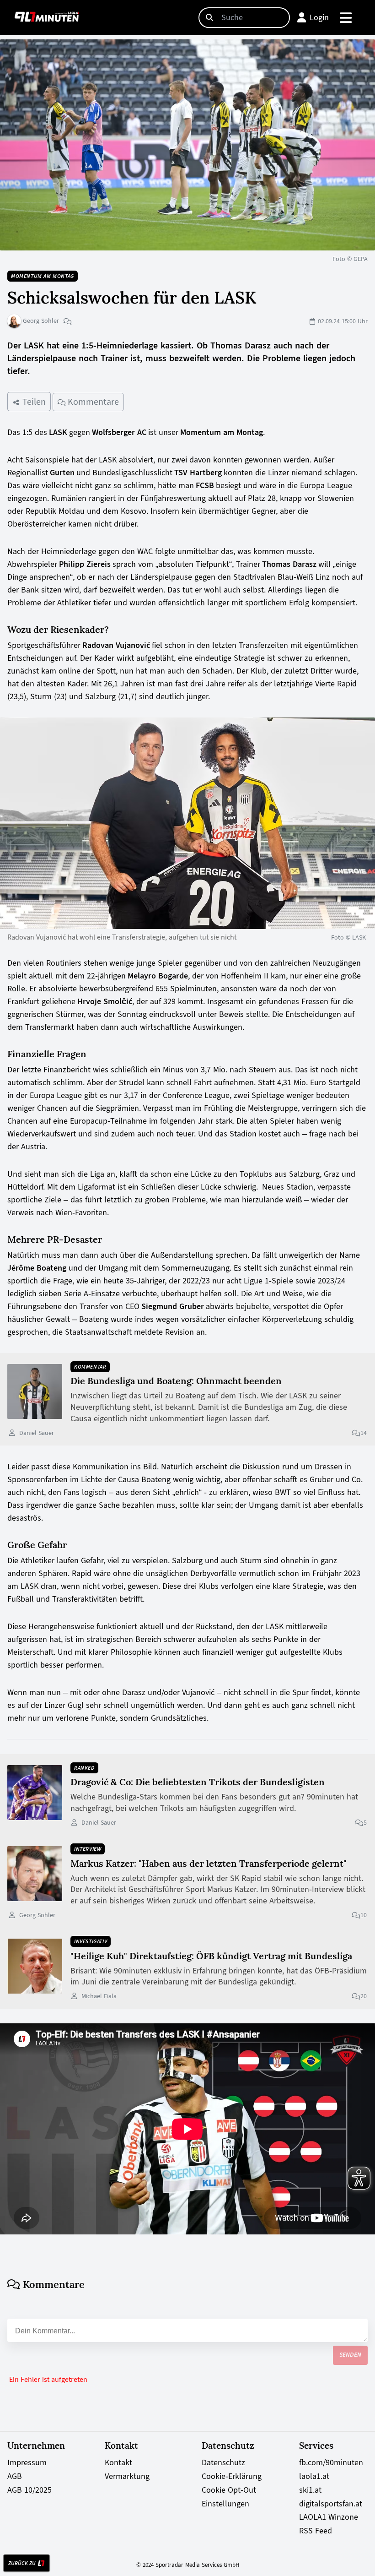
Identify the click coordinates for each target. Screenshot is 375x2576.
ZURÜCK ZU (22, 2563)
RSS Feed (316, 2531)
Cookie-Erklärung (232, 2476)
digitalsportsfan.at (331, 2504)
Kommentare (92, 402)
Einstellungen (225, 2504)
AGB (15, 2476)
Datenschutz (223, 2462)
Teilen (33, 402)
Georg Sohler (40, 321)
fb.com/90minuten (331, 2462)
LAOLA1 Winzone (329, 2517)
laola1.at (314, 2476)
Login (319, 17)
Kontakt (118, 2462)
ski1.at (310, 2490)
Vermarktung (127, 2476)
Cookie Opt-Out (229, 2490)
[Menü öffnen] (346, 18)
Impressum (27, 2462)
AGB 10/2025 (29, 2490)
